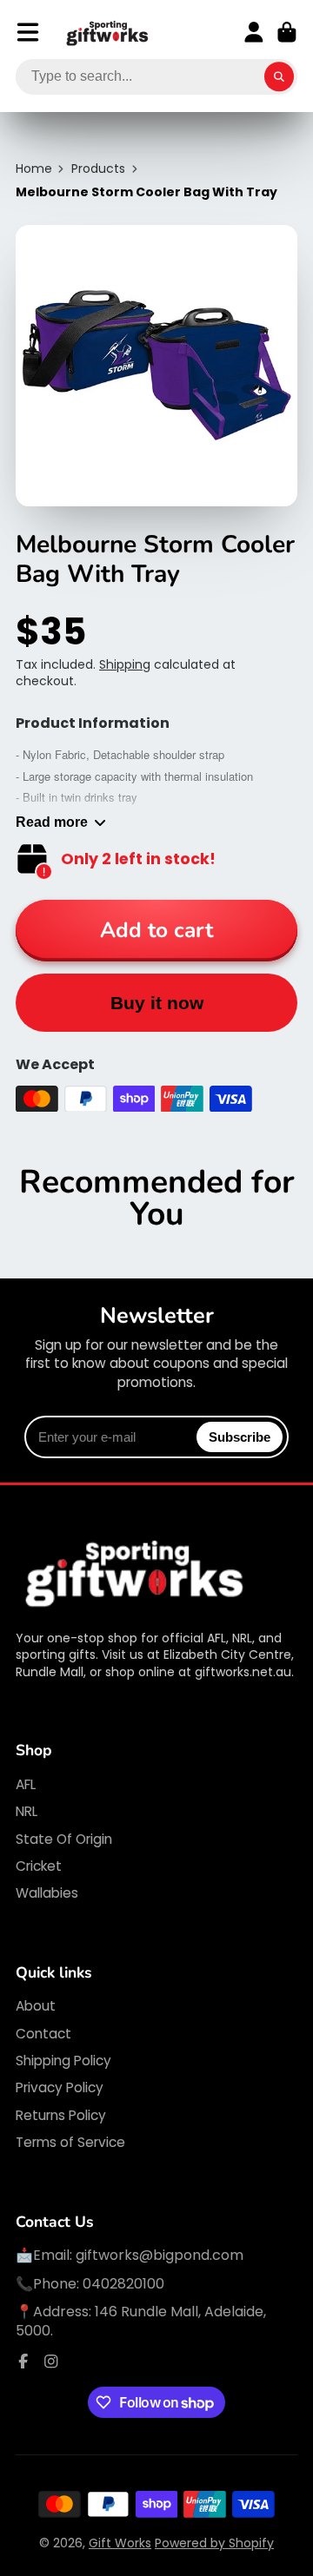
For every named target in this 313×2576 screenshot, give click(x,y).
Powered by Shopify (214, 2543)
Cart (287, 32)
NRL (27, 1811)
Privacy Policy (60, 2087)
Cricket (39, 1866)
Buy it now (157, 1003)
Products (98, 169)
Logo (108, 33)
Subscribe (240, 1437)
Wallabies (47, 1893)
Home (34, 169)
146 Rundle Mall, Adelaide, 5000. (141, 2321)
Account (254, 32)
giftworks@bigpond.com (160, 2255)
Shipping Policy (63, 2061)
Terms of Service (70, 2142)
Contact (43, 2034)
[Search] (279, 77)
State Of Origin (64, 1839)
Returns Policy (61, 2115)
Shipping (125, 664)
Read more (52, 822)
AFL (26, 1784)
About (36, 2006)
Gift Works (120, 2543)
